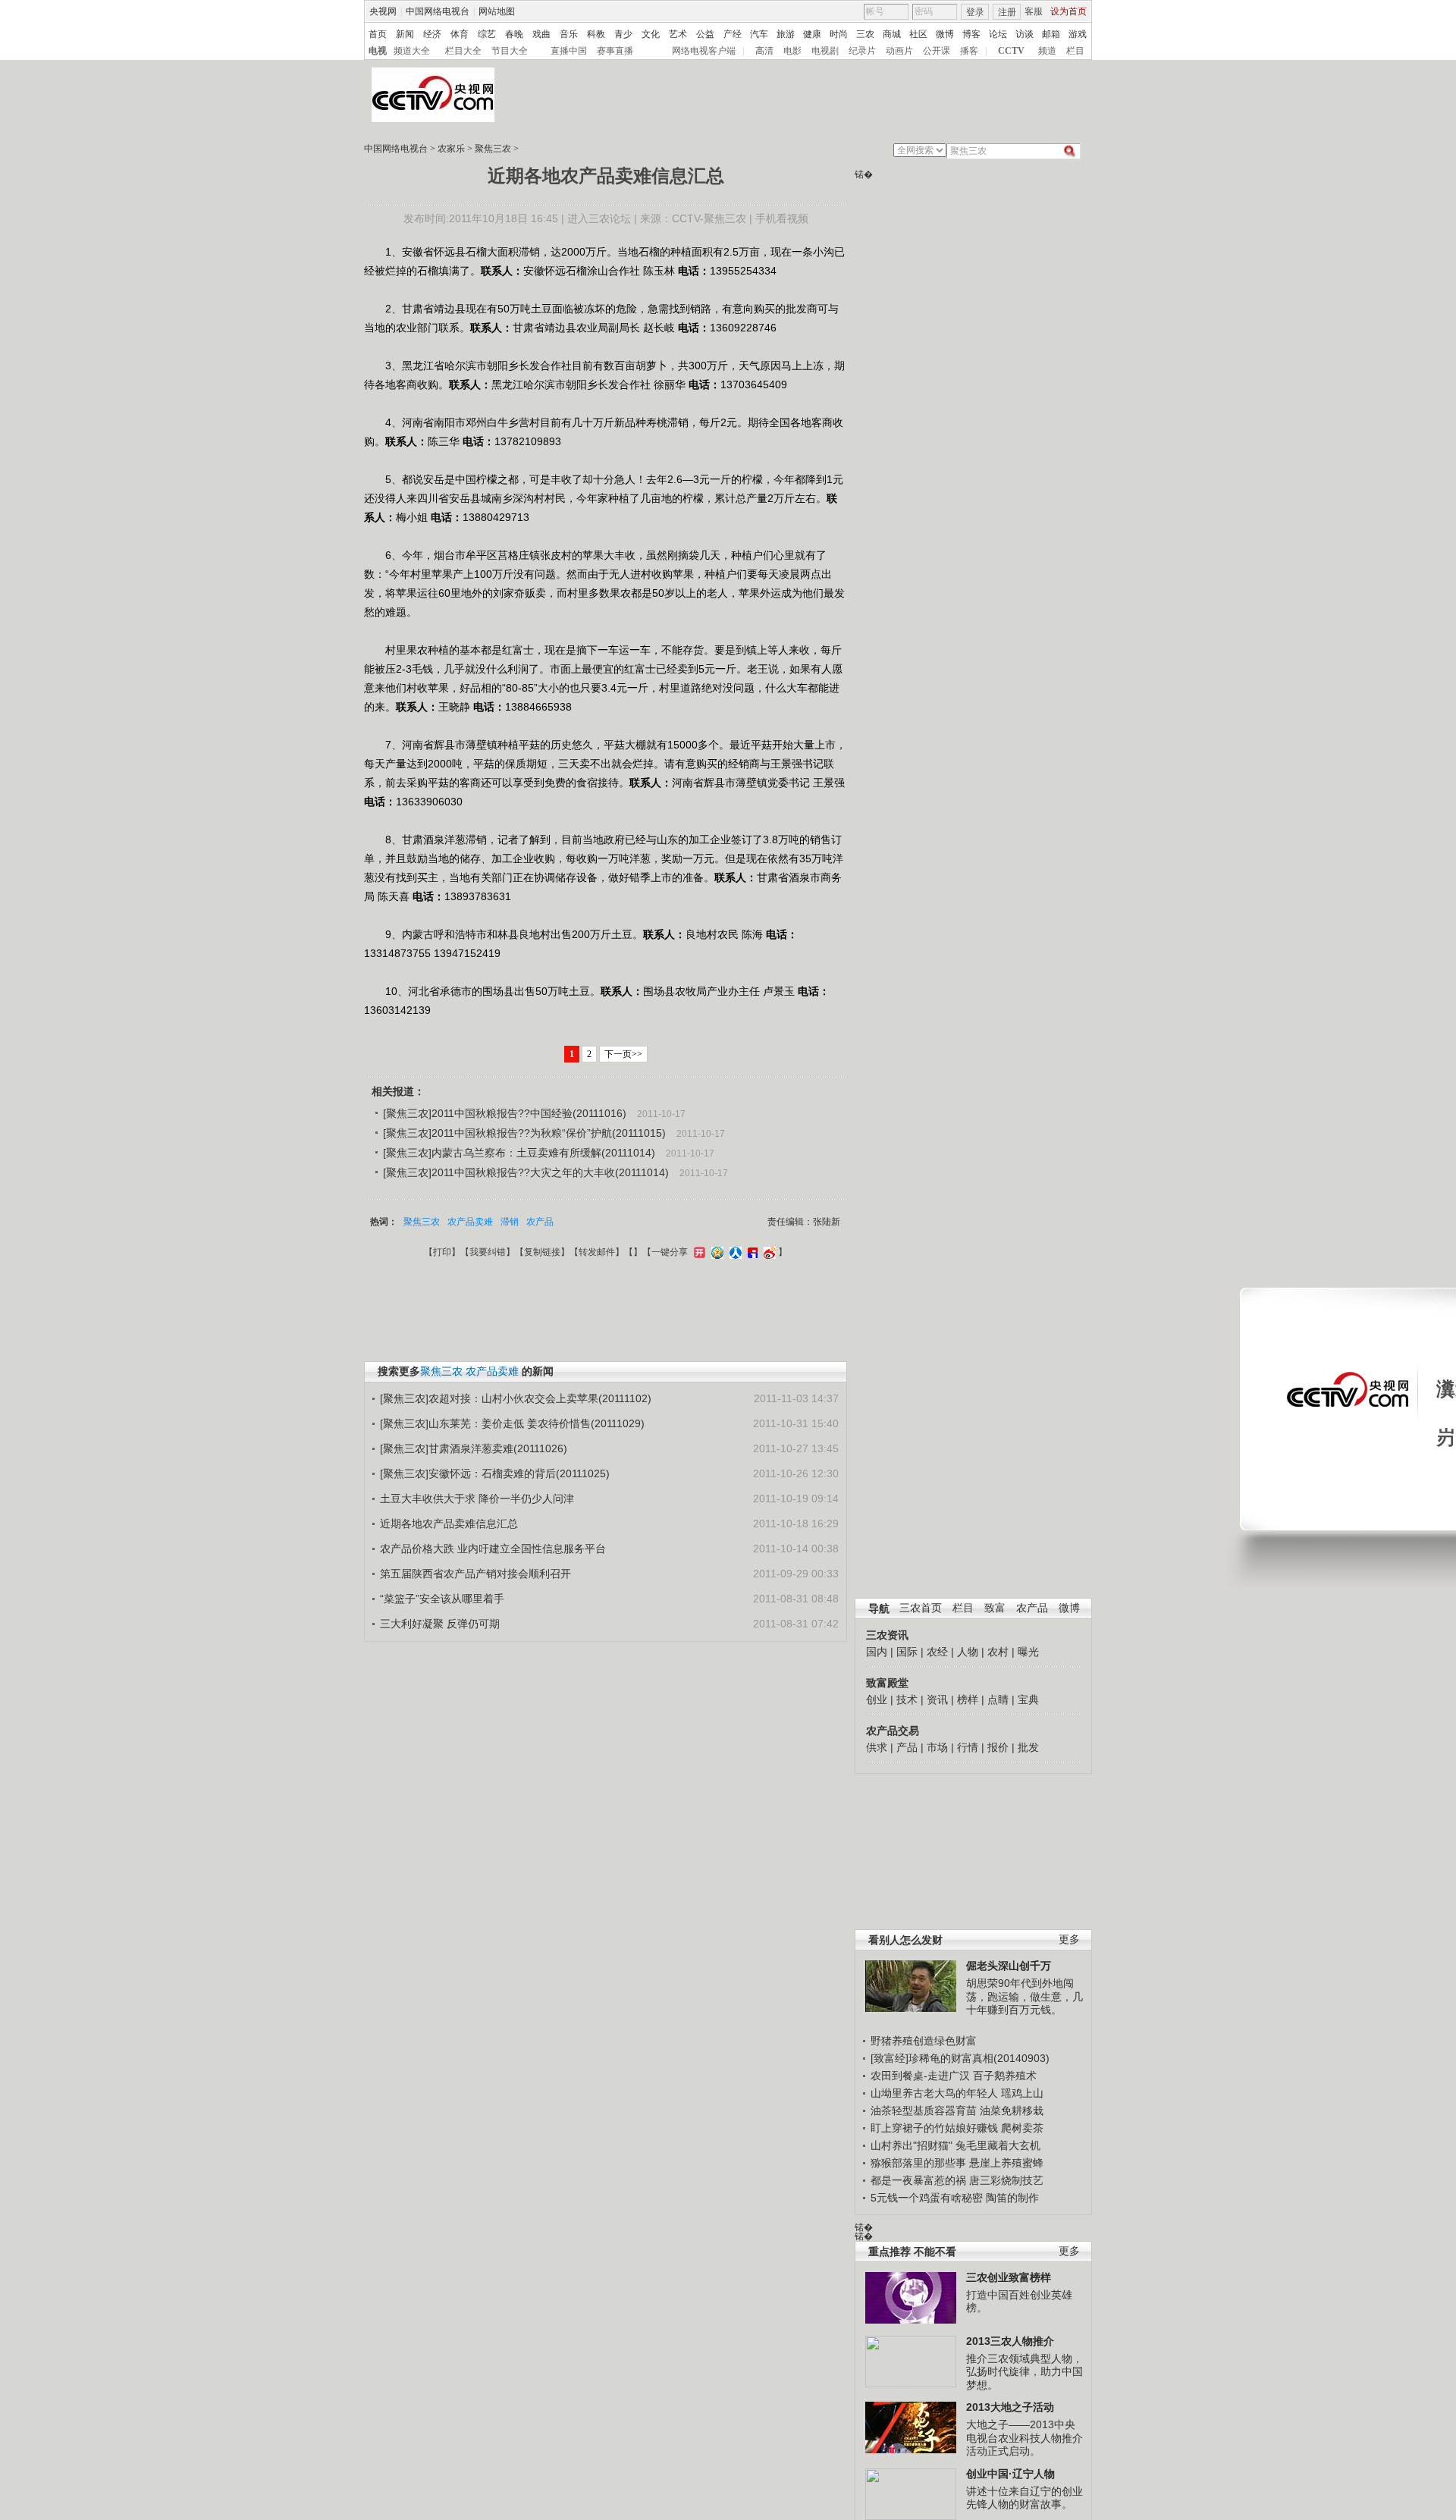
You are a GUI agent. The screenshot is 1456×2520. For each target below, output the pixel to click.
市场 (937, 1747)
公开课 (937, 51)
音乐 (569, 34)
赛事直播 (615, 51)
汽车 (759, 34)
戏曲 (541, 34)
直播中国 (569, 51)
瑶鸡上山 (1022, 2093)
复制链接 (542, 1252)
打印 (442, 1252)
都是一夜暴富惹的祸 (918, 2180)
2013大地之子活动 (1010, 2407)
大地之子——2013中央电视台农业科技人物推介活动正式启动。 (1025, 2438)
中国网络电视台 (438, 11)
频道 (1047, 51)
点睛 (998, 1699)
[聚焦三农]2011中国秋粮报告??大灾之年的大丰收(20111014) (526, 1172)
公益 (705, 34)
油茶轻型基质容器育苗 (924, 2110)
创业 (877, 1699)
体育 (460, 34)
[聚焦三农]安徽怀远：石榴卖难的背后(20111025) (495, 1473)
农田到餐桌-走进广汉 (920, 2076)
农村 (998, 1652)
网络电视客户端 (704, 51)
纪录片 (862, 51)
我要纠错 (488, 1252)
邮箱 (1051, 34)
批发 (1028, 1747)
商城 (892, 34)
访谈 (1025, 34)
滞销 (510, 1222)
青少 (623, 34)
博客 (971, 34)
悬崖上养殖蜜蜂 (1006, 2163)
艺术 (678, 34)
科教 (596, 34)
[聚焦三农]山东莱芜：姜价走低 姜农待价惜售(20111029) (512, 1423)
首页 (378, 34)
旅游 (786, 34)
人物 (968, 1652)
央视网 (383, 11)
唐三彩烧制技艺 (1006, 2180)
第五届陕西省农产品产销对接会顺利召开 (475, 1574)
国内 (877, 1652)
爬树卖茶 (1022, 2128)
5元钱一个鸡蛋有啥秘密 (927, 2198)
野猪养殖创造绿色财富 (924, 2041)
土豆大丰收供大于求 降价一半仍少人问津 (477, 1499)
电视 (378, 51)
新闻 (405, 34)
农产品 (1032, 1608)
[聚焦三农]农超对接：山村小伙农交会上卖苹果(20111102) (516, 1398)
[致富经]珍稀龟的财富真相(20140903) (960, 2058)
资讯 (937, 1699)
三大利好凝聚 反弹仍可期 (440, 1624)
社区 (918, 34)
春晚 (514, 34)
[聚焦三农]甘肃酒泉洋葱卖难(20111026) (474, 1448)
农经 (937, 1652)
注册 (1007, 12)
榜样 (968, 1699)
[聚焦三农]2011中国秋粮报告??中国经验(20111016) (505, 1113)
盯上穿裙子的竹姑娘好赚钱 (934, 2128)
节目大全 (510, 51)
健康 (812, 34)
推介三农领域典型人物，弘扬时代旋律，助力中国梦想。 (1025, 2372)
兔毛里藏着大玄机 (998, 2145)
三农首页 (921, 1608)
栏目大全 (463, 51)
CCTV (1011, 51)
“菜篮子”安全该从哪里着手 (442, 1599)
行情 (968, 1747)
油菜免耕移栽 (1012, 2110)
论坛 (998, 34)
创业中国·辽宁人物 (1010, 2474)
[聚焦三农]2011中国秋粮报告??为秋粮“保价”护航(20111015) (524, 1133)
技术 (907, 1699)
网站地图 (497, 11)
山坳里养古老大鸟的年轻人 (934, 2093)
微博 (945, 34)
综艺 (487, 34)
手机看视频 (782, 218)
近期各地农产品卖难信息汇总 (449, 1524)
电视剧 (825, 51)
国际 (907, 1652)
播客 (969, 51)
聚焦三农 (493, 149)
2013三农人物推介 (1010, 2341)
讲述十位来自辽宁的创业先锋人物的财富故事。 (1025, 2498)
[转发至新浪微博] (768, 1252)
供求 (877, 1747)
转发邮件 (597, 1252)
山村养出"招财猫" (912, 2145)
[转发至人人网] (734, 1252)
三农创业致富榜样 (1009, 2277)
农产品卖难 (470, 1222)
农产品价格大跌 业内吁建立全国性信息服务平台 (493, 1549)
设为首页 (1068, 11)
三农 (865, 34)
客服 (1034, 11)
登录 (975, 12)
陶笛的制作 (1012, 2198)
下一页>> (623, 1054)
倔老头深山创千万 (1009, 1966)
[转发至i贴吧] (751, 1252)
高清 (764, 51)
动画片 (899, 51)
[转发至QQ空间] (715, 1252)
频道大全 (412, 51)
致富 (995, 1608)
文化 (651, 34)
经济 (432, 34)
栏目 (1075, 51)
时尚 (839, 34)
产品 (907, 1747)
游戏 (1078, 34)
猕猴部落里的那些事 (918, 2163)
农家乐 (451, 149)
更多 (1069, 1939)
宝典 (1028, 1699)
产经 (733, 34)
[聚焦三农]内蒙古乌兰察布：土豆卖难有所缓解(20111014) (519, 1153)
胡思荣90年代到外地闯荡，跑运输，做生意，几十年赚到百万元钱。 (1025, 1996)
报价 (998, 1747)
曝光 (1028, 1652)
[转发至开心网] (698, 1252)
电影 (792, 51)
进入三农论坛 (599, 218)
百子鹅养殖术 (1005, 2076)
